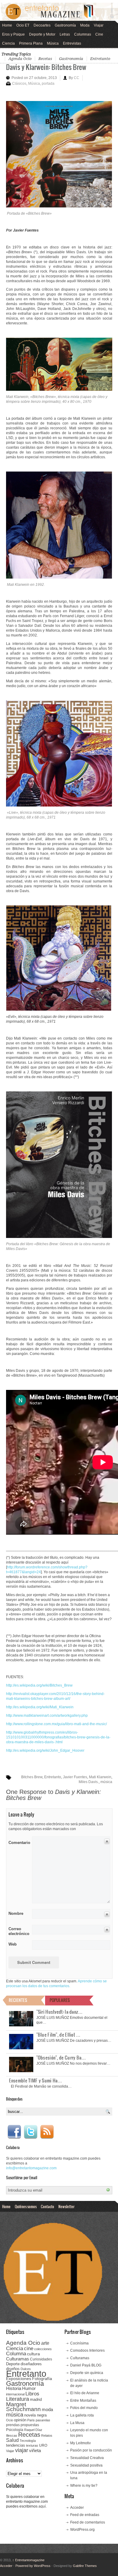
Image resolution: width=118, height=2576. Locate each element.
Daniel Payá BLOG (86, 2365)
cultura (33, 2354)
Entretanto (100, 59)
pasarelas (43, 2420)
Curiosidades (41, 2359)
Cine (99, 34)
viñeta (35, 2450)
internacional (15, 2394)
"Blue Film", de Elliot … (59, 2035)
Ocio (10, 2420)
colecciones (43, 2349)
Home (7, 25)
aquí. (43, 2506)
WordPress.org (82, 2530)
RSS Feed (47, 2132)
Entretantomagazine (28, 2560)
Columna (16, 2354)
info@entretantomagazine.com (31, 2168)
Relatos (47, 2436)
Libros (32, 2394)
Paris (31, 2420)
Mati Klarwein (100, 1777)
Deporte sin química (87, 2373)
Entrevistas (72, 43)
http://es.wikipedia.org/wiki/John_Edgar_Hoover (45, 1750)
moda (47, 2409)
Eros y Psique (13, 34)
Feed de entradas (85, 2515)
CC (77, 78)
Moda (85, 25)
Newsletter (66, 2206)
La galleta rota (82, 2415)
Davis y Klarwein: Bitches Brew (46, 67)
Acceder (77, 2508)
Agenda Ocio (20, 59)
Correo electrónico (18, 1931)
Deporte (13, 2364)
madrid (36, 2399)
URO (43, 2445)
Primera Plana (31, 43)
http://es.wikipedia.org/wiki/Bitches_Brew (39, 1685)
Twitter (31, 2132)
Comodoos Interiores (87, 2350)
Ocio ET (23, 25)
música (106, 1782)
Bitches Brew (32, 1777)
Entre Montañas (83, 2401)
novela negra (35, 2415)
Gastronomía (65, 25)
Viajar (99, 25)
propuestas (30, 2425)
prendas (13, 2425)
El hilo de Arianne (85, 2393)
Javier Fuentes (75, 1777)
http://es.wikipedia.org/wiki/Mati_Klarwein (40, 1707)
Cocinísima (79, 2343)
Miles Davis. (89, 1782)
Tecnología (28, 2441)
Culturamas (18, 2359)
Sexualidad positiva (86, 2465)
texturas (32, 2445)
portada (48, 84)
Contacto (48, 2206)
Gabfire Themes (85, 2566)
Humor (29, 2388)
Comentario (18, 1842)
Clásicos (19, 84)
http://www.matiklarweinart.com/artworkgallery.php (47, 1716)
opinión (20, 2420)
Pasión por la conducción (91, 2450)
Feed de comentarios (88, 2522)
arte (45, 2343)
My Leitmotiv (80, 2443)
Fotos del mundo (84, 2408)
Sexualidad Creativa (87, 2458)
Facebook (14, 2132)
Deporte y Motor (42, 34)
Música (53, 43)
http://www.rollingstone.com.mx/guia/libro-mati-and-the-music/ (56, 1724)
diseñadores (31, 2364)
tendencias (16, 2445)
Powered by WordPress (33, 2566)
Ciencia (8, 43)
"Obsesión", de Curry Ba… (61, 2057)
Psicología (15, 2430)
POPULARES (60, 2000)
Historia (14, 2388)
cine (29, 2348)
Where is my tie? (84, 2486)
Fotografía (42, 2379)
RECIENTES (18, 2000)
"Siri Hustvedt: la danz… (60, 2012)
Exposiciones (19, 2379)
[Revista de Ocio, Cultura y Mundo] (59, 12)
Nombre (16, 1913)
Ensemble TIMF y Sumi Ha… (36, 2080)
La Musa (77, 2423)
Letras (65, 34)
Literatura (18, 2399)
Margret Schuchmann (23, 2407)
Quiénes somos (26, 2206)
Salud (12, 2440)
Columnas (83, 34)
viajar (22, 2450)
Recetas (45, 59)
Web (13, 1944)
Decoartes (42, 25)
